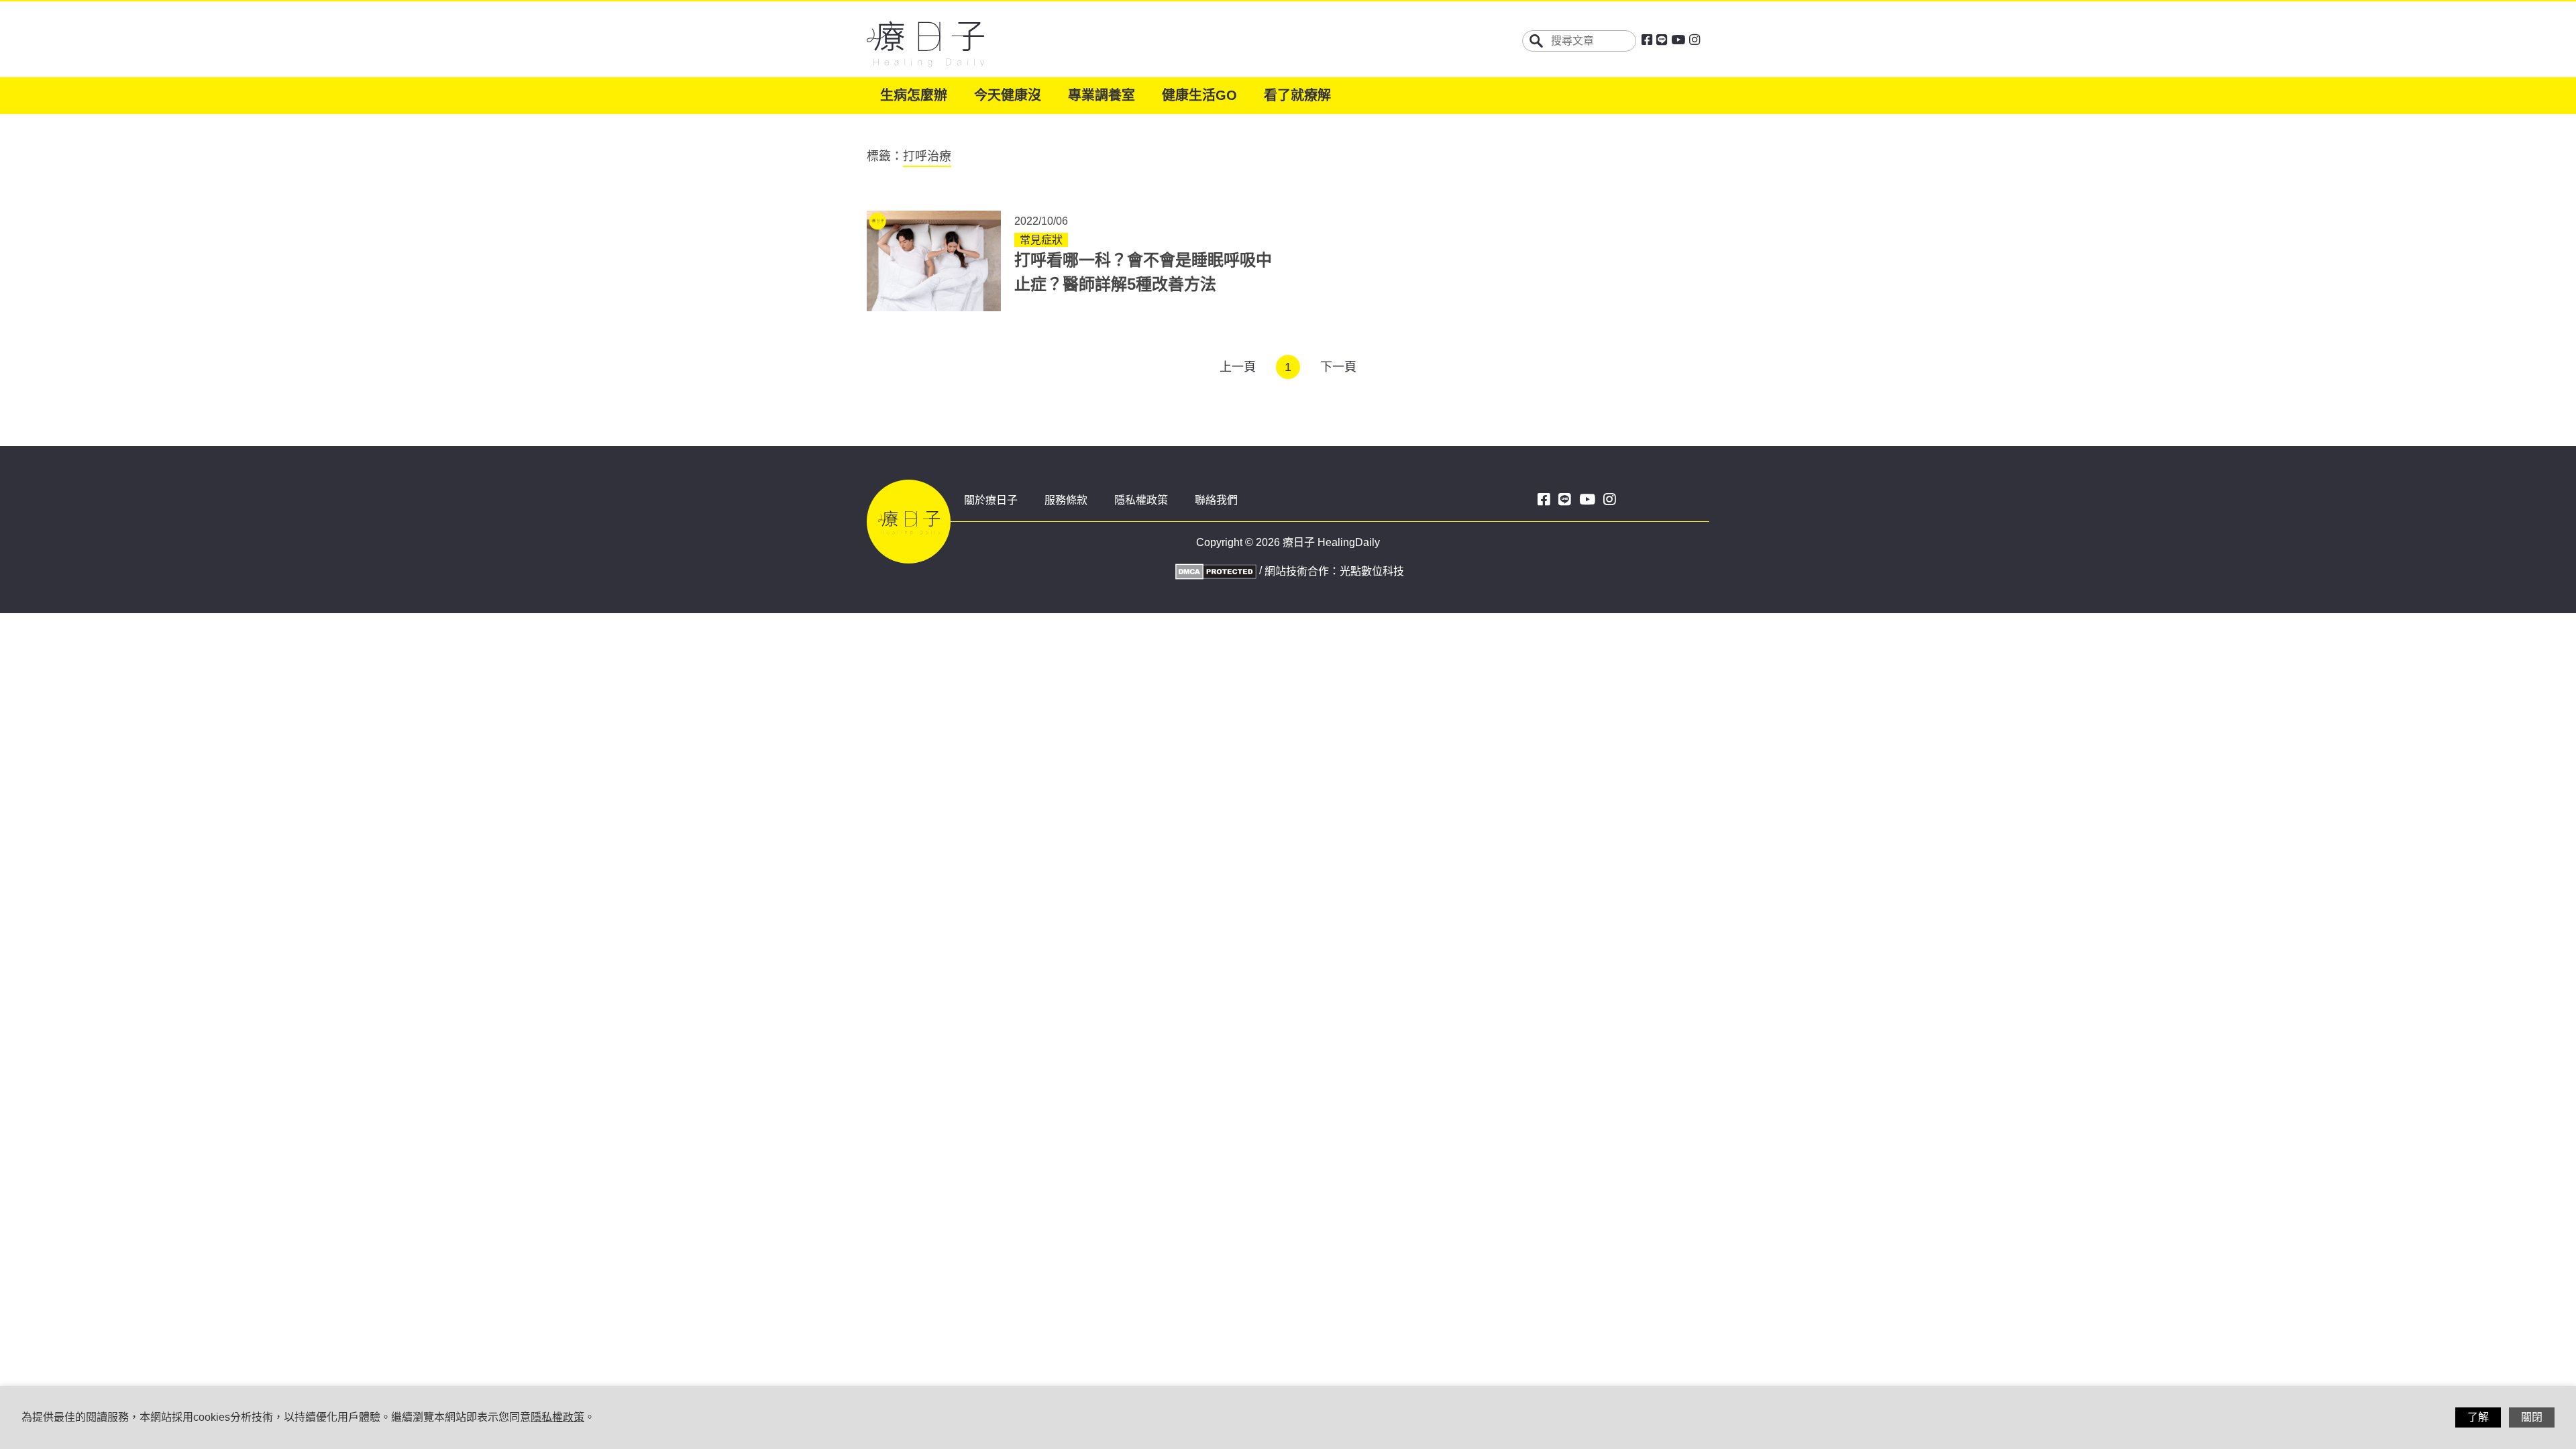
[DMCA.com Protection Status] (1214, 571)
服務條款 (1066, 500)
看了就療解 (1297, 95)
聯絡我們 (1216, 500)
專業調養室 (1102, 95)
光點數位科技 (1372, 571)
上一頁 (1238, 367)
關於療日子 (991, 500)
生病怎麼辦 (914, 95)
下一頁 (1338, 367)
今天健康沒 (1008, 95)
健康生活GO (1199, 95)
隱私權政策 (1141, 500)
